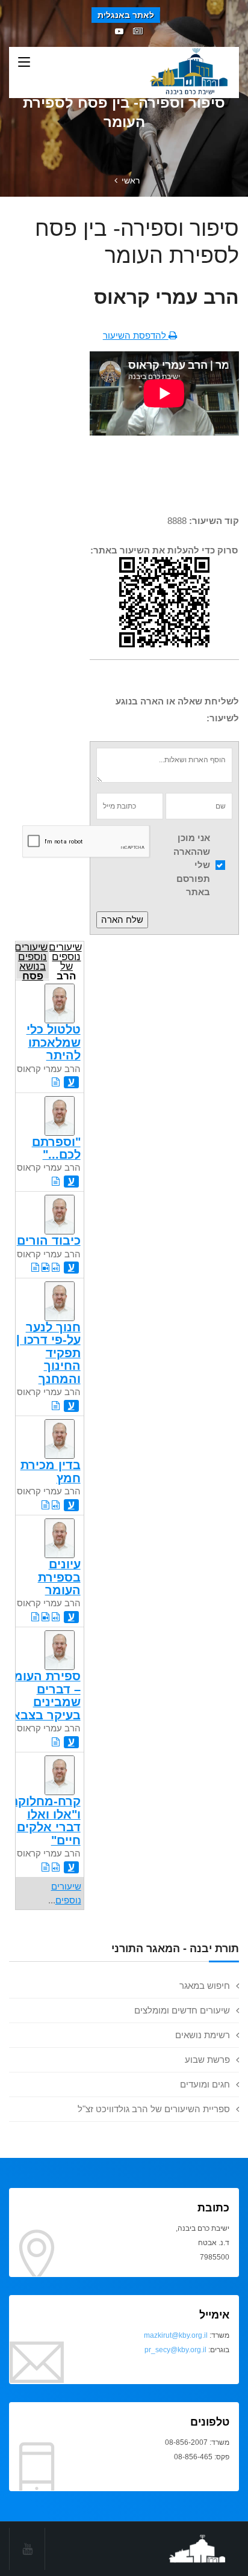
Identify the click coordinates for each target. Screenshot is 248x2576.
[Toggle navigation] (24, 63)
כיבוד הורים (49, 1240)
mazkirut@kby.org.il (176, 2335)
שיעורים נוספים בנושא (32, 960)
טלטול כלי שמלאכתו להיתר (54, 1042)
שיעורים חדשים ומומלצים (182, 2010)
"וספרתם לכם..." (56, 1148)
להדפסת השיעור (136, 335)
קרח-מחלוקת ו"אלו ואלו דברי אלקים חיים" (45, 1820)
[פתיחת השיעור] (56, 1082)
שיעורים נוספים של (65, 960)
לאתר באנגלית (126, 15)
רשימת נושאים (203, 2035)
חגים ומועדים (205, 2084)
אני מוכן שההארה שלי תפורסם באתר (192, 865)
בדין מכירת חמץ (51, 1471)
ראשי (131, 180)
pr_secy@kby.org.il (175, 2350)
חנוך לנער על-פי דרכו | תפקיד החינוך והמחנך (48, 1353)
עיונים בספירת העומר (59, 1577)
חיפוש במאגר (205, 1986)
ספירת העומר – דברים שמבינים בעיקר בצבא (44, 1695)
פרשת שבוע (207, 2060)
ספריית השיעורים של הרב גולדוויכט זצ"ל (154, 2109)
